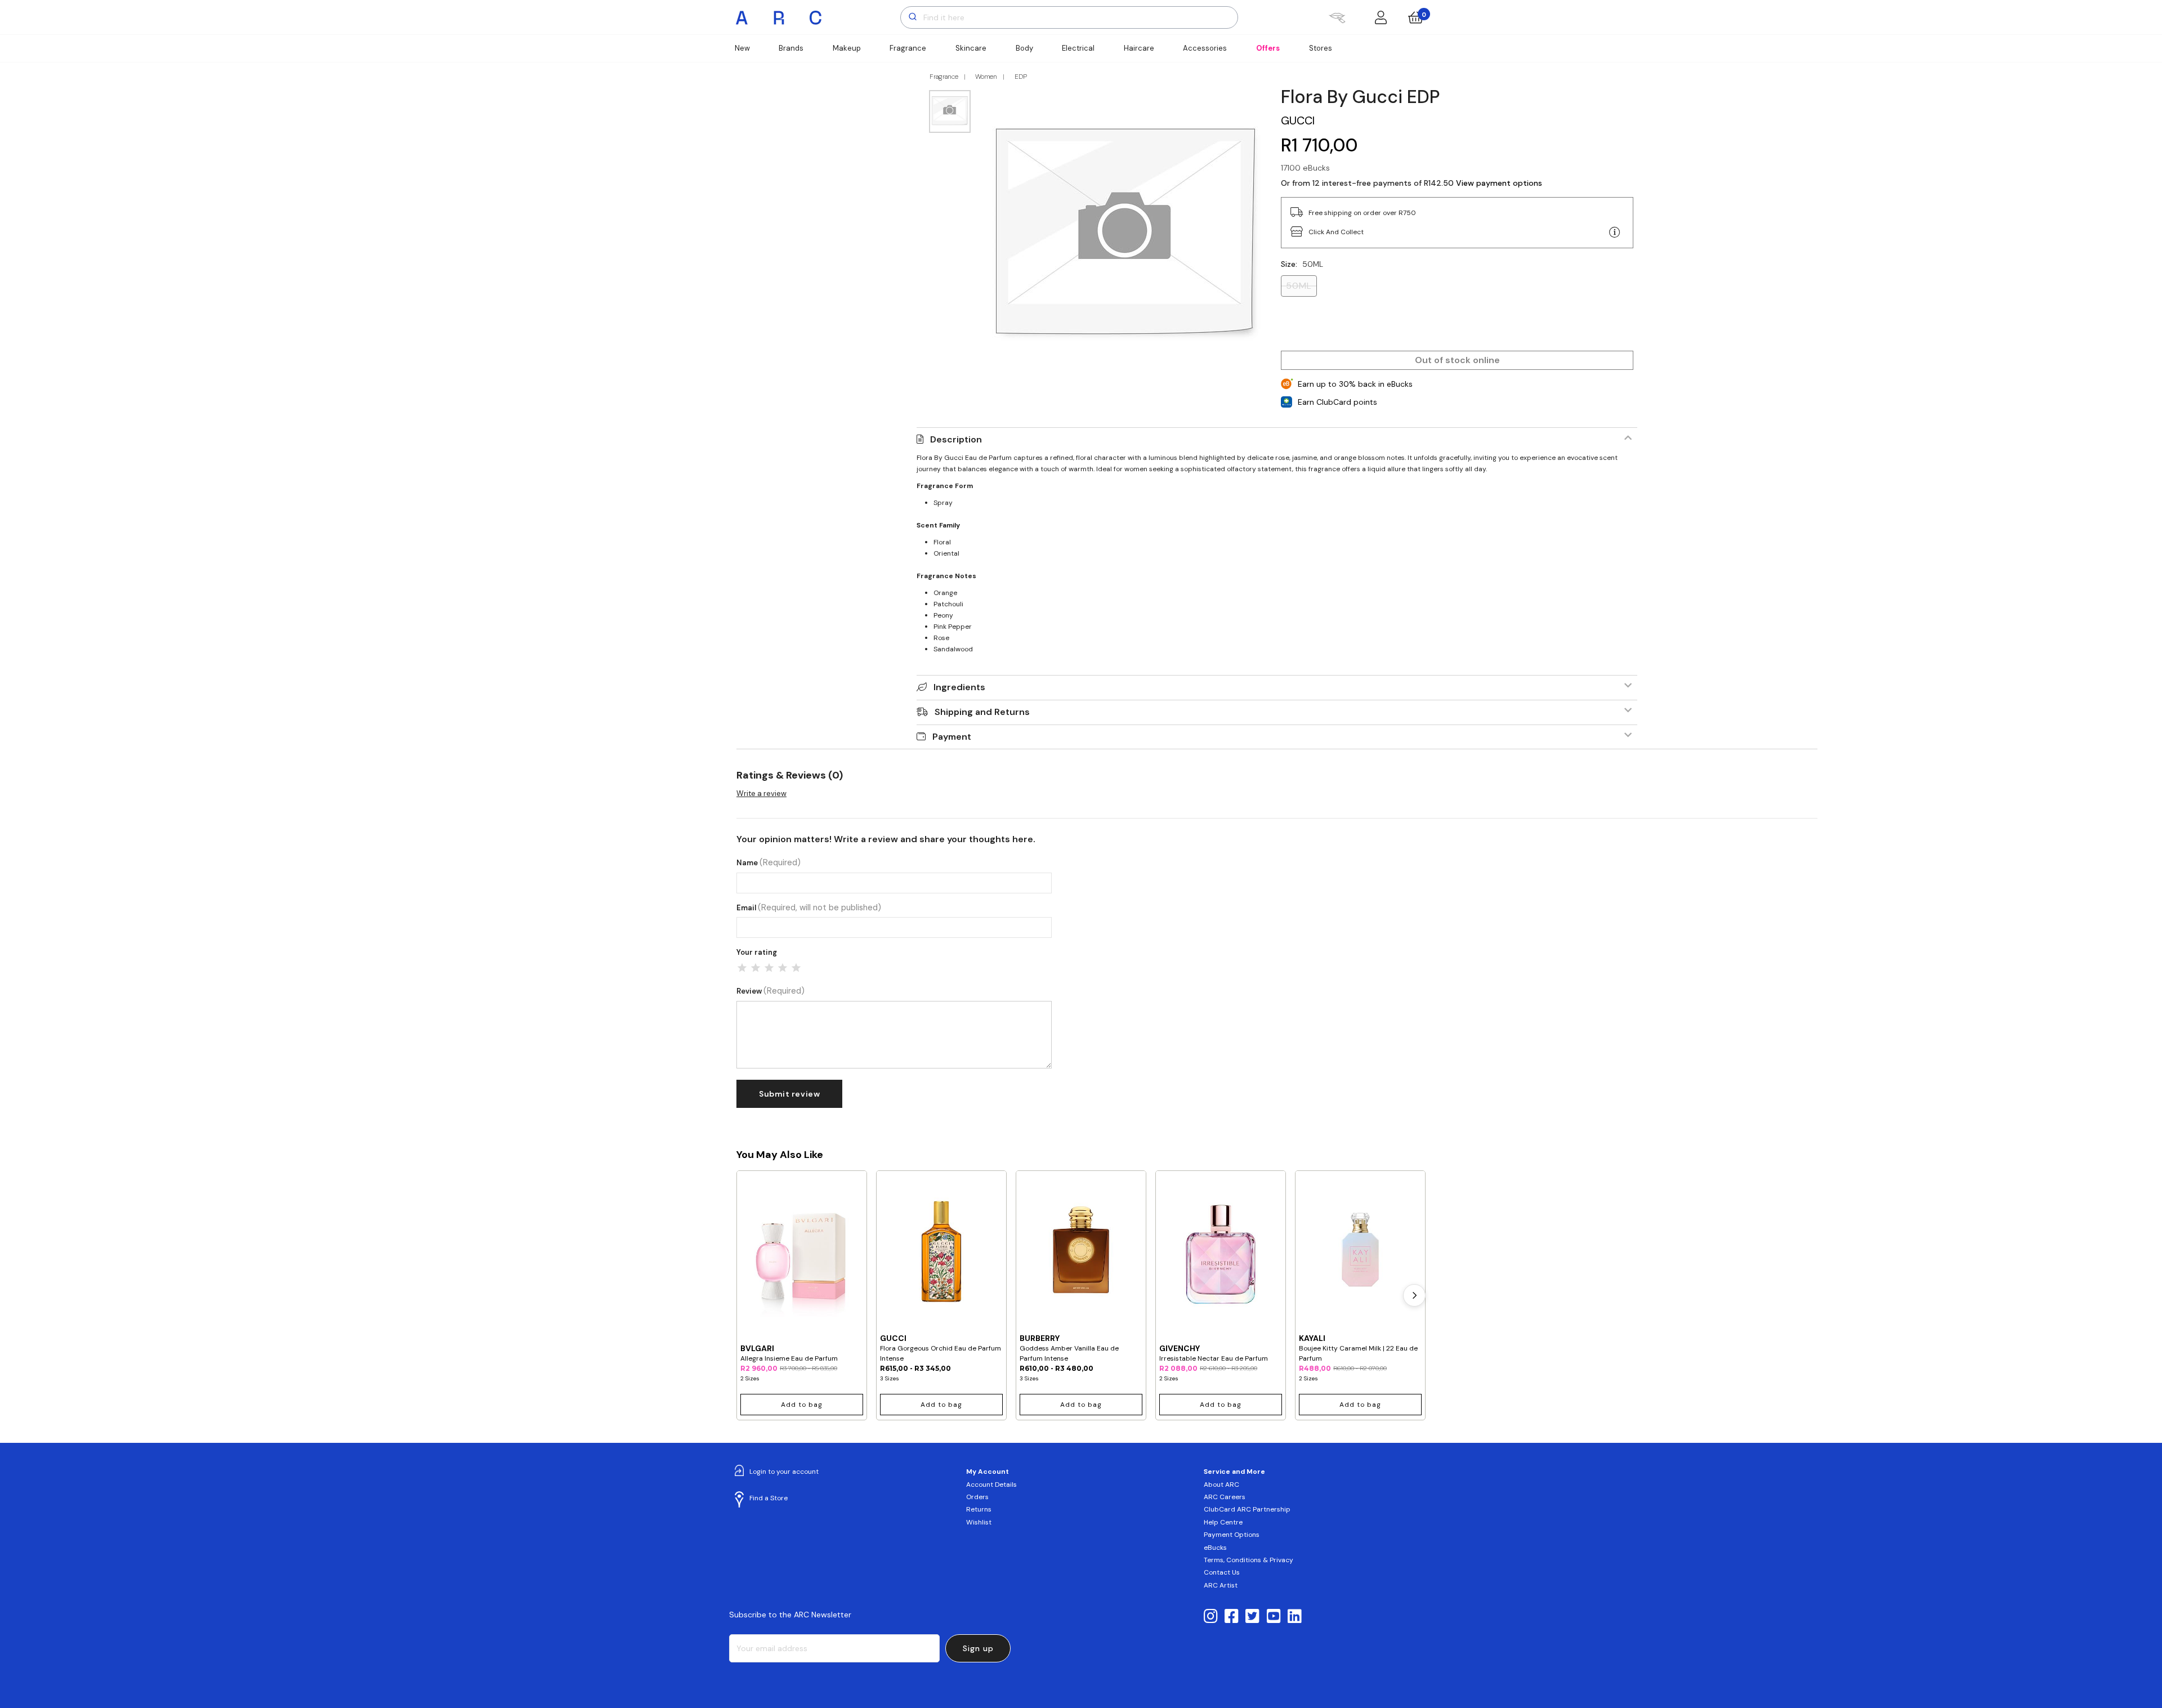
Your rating (757, 952)
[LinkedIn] (1295, 1617)
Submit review (789, 1094)
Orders (977, 1497)
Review (770, 991)
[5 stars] (796, 968)
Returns (979, 1509)
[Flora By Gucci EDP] (1126, 233)
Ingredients (959, 687)
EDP (1021, 77)
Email (809, 908)
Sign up (978, 1648)
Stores (1321, 48)
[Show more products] (1414, 1295)
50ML (1299, 286)
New (742, 48)
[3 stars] (769, 968)
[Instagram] (1211, 1617)
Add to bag (802, 1405)
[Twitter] (1252, 1617)
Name (769, 863)
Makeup (847, 48)
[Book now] (1337, 17)
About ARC (1221, 1485)
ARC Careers (1225, 1497)
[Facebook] (1232, 1617)
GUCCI (1298, 120)
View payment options (1499, 183)
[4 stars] (783, 968)
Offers (1268, 48)
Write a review (761, 793)
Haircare (1139, 48)
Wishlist (979, 1522)
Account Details (991, 1485)
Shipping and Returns (982, 712)
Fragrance (908, 48)
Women (986, 77)
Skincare (971, 48)
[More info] (1615, 232)
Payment (952, 737)
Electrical (1078, 48)
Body (1024, 48)
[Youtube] (1274, 1617)
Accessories (1205, 48)
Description (956, 439)
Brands (791, 48)
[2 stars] (756, 968)
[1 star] (742, 968)
